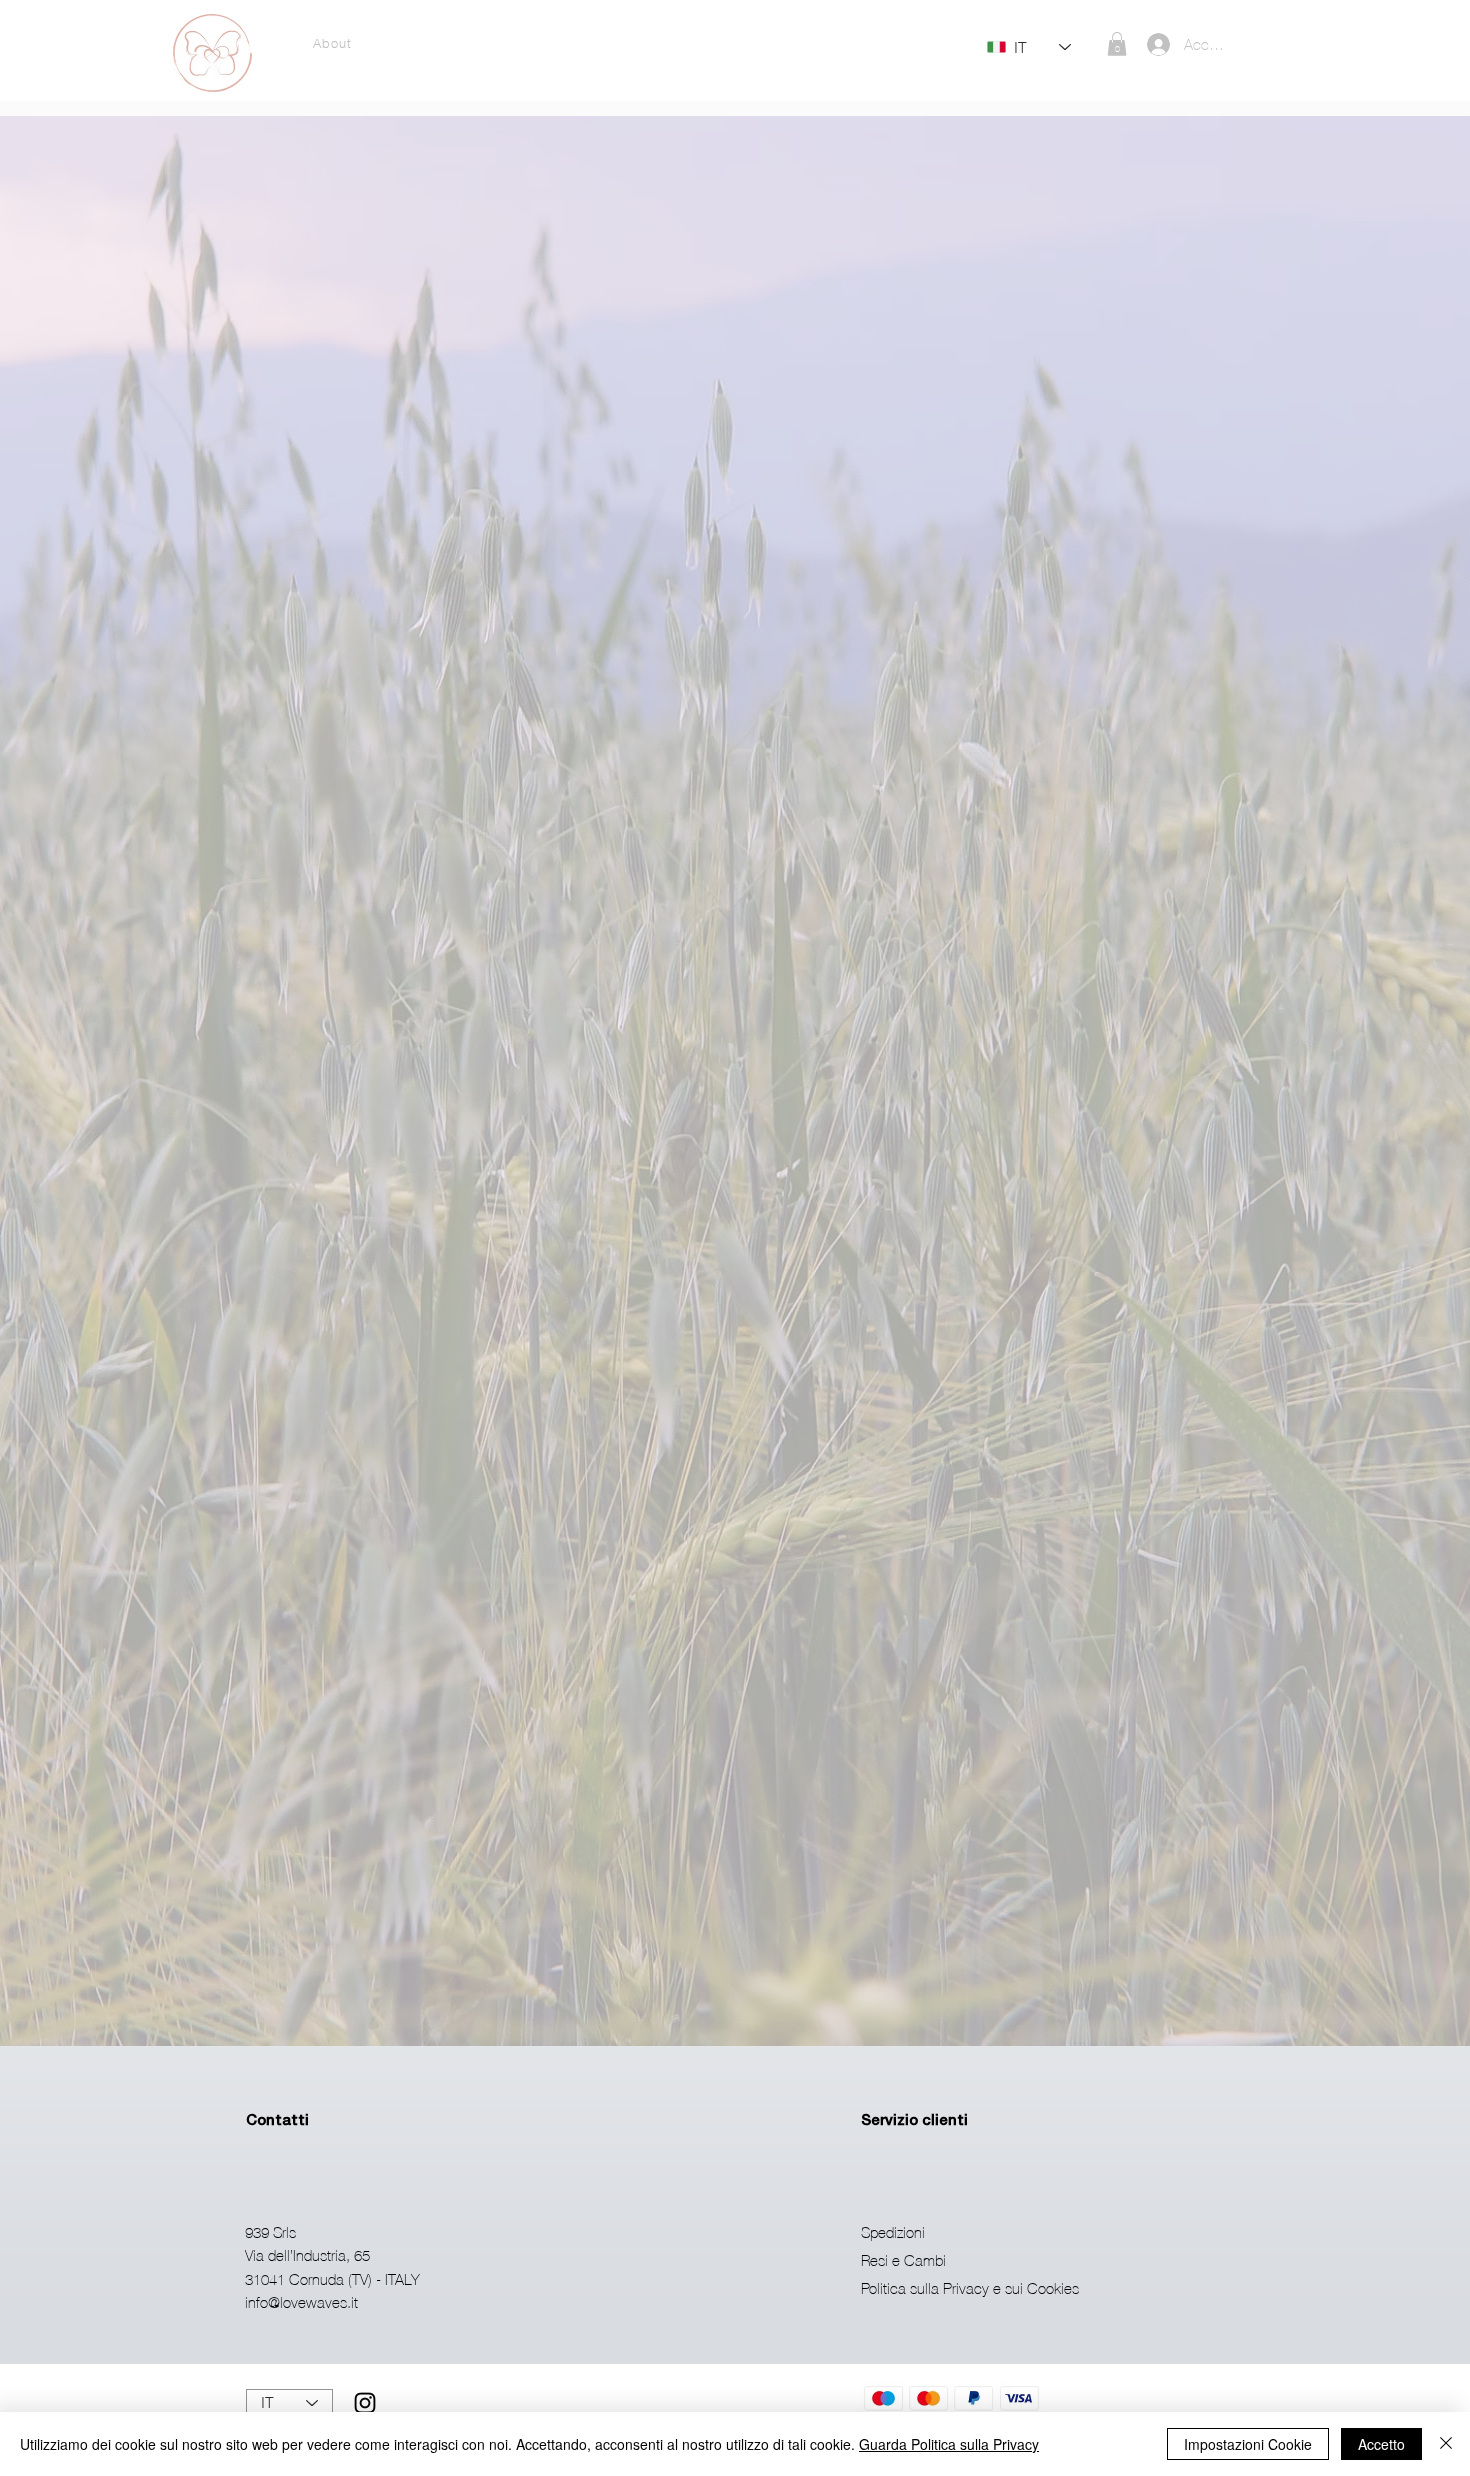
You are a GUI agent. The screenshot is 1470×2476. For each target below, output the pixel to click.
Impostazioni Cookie (1248, 2444)
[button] (1117, 44)
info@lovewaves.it (301, 2302)
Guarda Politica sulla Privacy (949, 2444)
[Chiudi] (1446, 2444)
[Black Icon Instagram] (365, 2403)
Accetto (1381, 2444)
